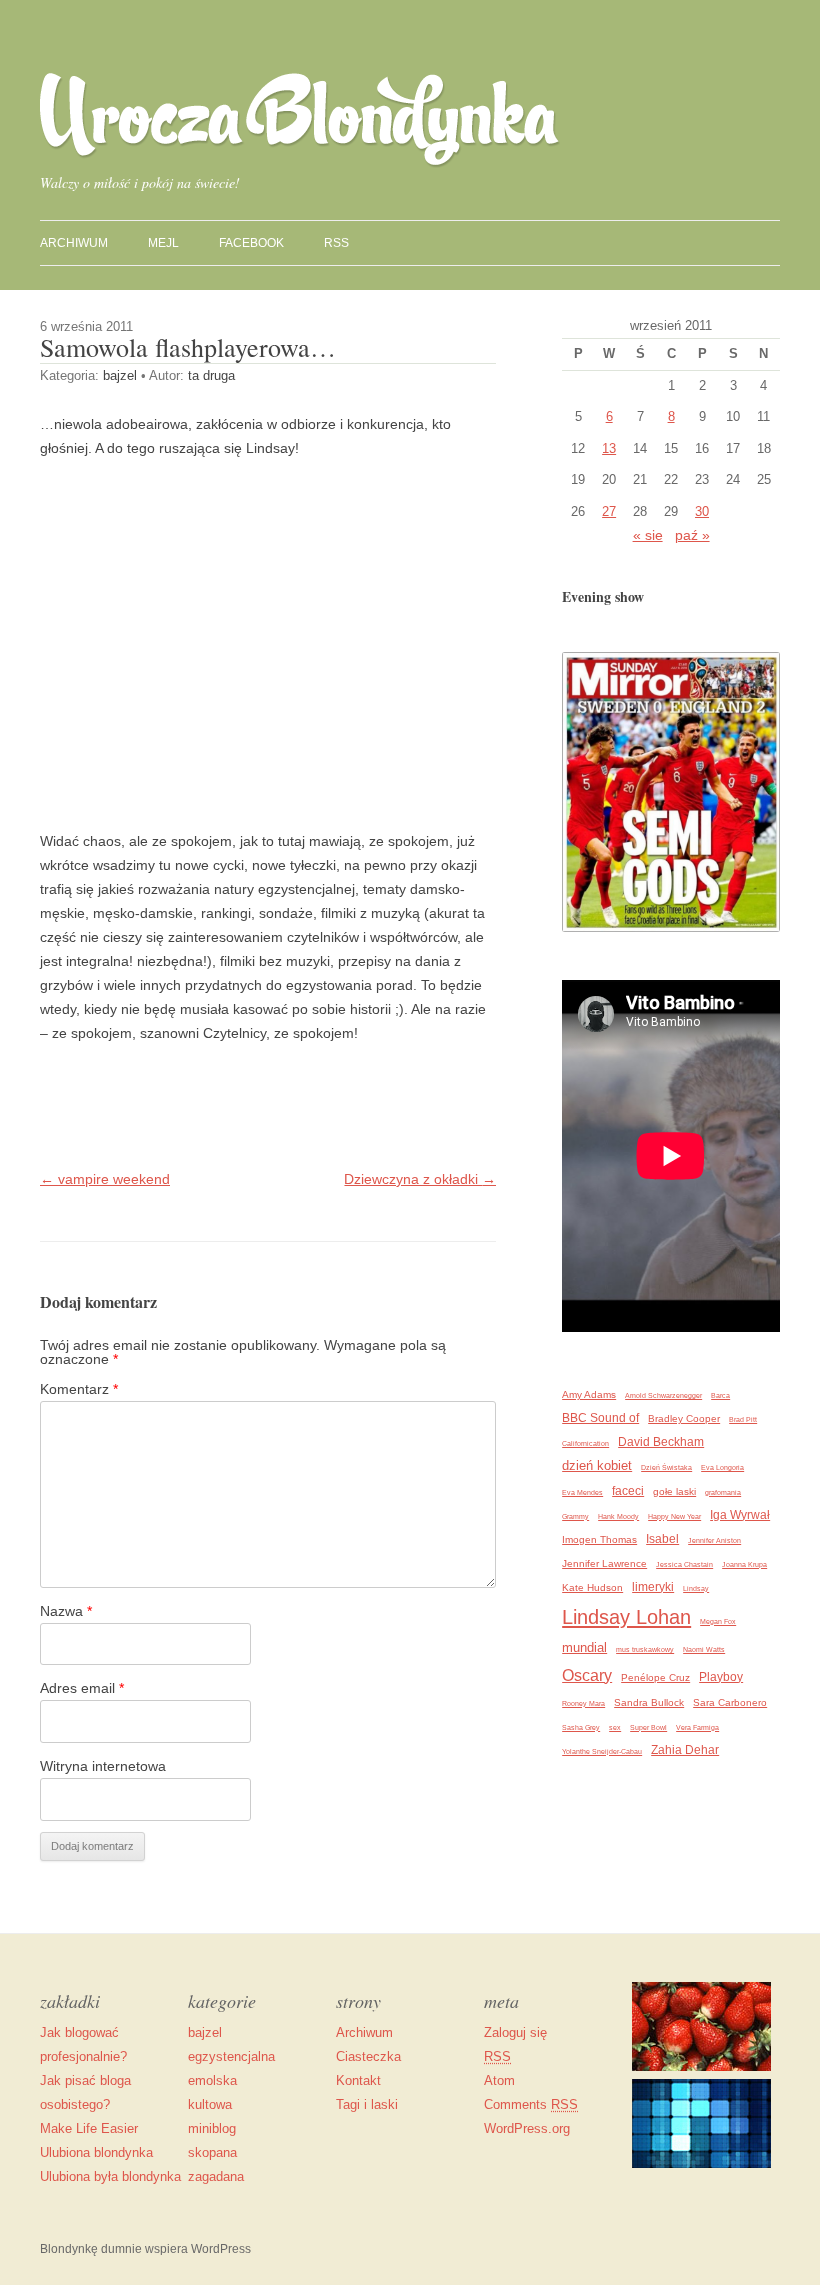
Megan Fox (718, 1621)
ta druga (211, 375)
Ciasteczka (368, 2056)
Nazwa (66, 1611)
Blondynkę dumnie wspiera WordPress (145, 2249)
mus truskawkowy (645, 1649)
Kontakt (358, 2080)
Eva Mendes (582, 1492)
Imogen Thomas (599, 1539)
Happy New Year (674, 1516)
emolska (212, 2080)
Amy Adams (589, 1394)
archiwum (74, 243)
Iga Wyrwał (740, 1514)
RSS (336, 243)
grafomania (723, 1492)
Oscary (587, 1675)
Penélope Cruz (655, 1677)
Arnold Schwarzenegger (663, 1395)
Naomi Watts (704, 1649)
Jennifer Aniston (714, 1540)
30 (702, 511)
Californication (585, 1443)
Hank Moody (618, 1516)
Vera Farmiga (697, 1727)
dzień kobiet (597, 1465)
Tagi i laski (367, 2104)
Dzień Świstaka (666, 1467)
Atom (499, 2080)
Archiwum (364, 2032)
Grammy (575, 1516)
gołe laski (674, 1491)
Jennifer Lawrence (604, 1563)
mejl (163, 243)
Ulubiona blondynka (96, 2152)
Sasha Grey (581, 1727)
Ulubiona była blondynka (110, 2176)
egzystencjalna (231, 2056)
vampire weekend (105, 1179)
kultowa (210, 2104)
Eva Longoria (722, 1467)
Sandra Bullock (649, 1702)
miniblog (212, 2128)
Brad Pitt (743, 1419)
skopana (212, 2152)
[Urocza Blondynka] (300, 162)
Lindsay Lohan (626, 1617)
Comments (531, 2104)
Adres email (82, 1688)
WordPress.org (527, 2128)
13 (609, 448)
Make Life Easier (89, 2128)
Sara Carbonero (730, 1702)
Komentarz (79, 1389)
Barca (720, 1395)
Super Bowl (648, 1727)
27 (609, 511)
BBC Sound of (600, 1417)
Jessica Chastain (684, 1564)
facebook (251, 243)
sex (615, 1727)
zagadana (216, 2176)
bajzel (120, 375)
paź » (692, 535)
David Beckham (661, 1441)
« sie (648, 535)
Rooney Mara (583, 1703)
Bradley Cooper (684, 1418)
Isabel (662, 1538)
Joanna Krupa (744, 1564)
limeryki (653, 1586)
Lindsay (696, 1588)
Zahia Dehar (685, 1749)
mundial (584, 1647)
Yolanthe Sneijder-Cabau (602, 1751)
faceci (628, 1490)
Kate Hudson (592, 1587)
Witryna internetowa (103, 1766)
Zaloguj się (515, 2032)
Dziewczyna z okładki (420, 1179)
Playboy (721, 1676)
